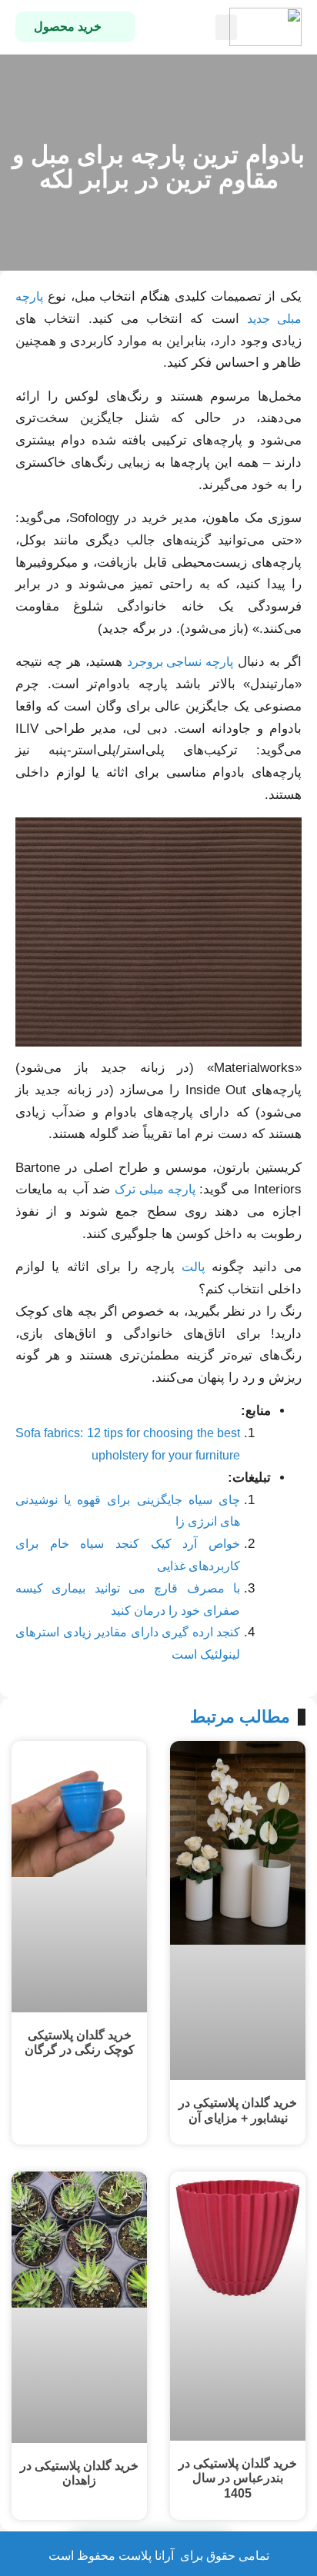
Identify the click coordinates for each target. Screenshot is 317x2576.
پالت (193, 1267)
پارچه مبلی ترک (155, 1189)
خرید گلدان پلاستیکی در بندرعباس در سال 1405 (238, 2478)
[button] (226, 27)
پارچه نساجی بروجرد (180, 662)
